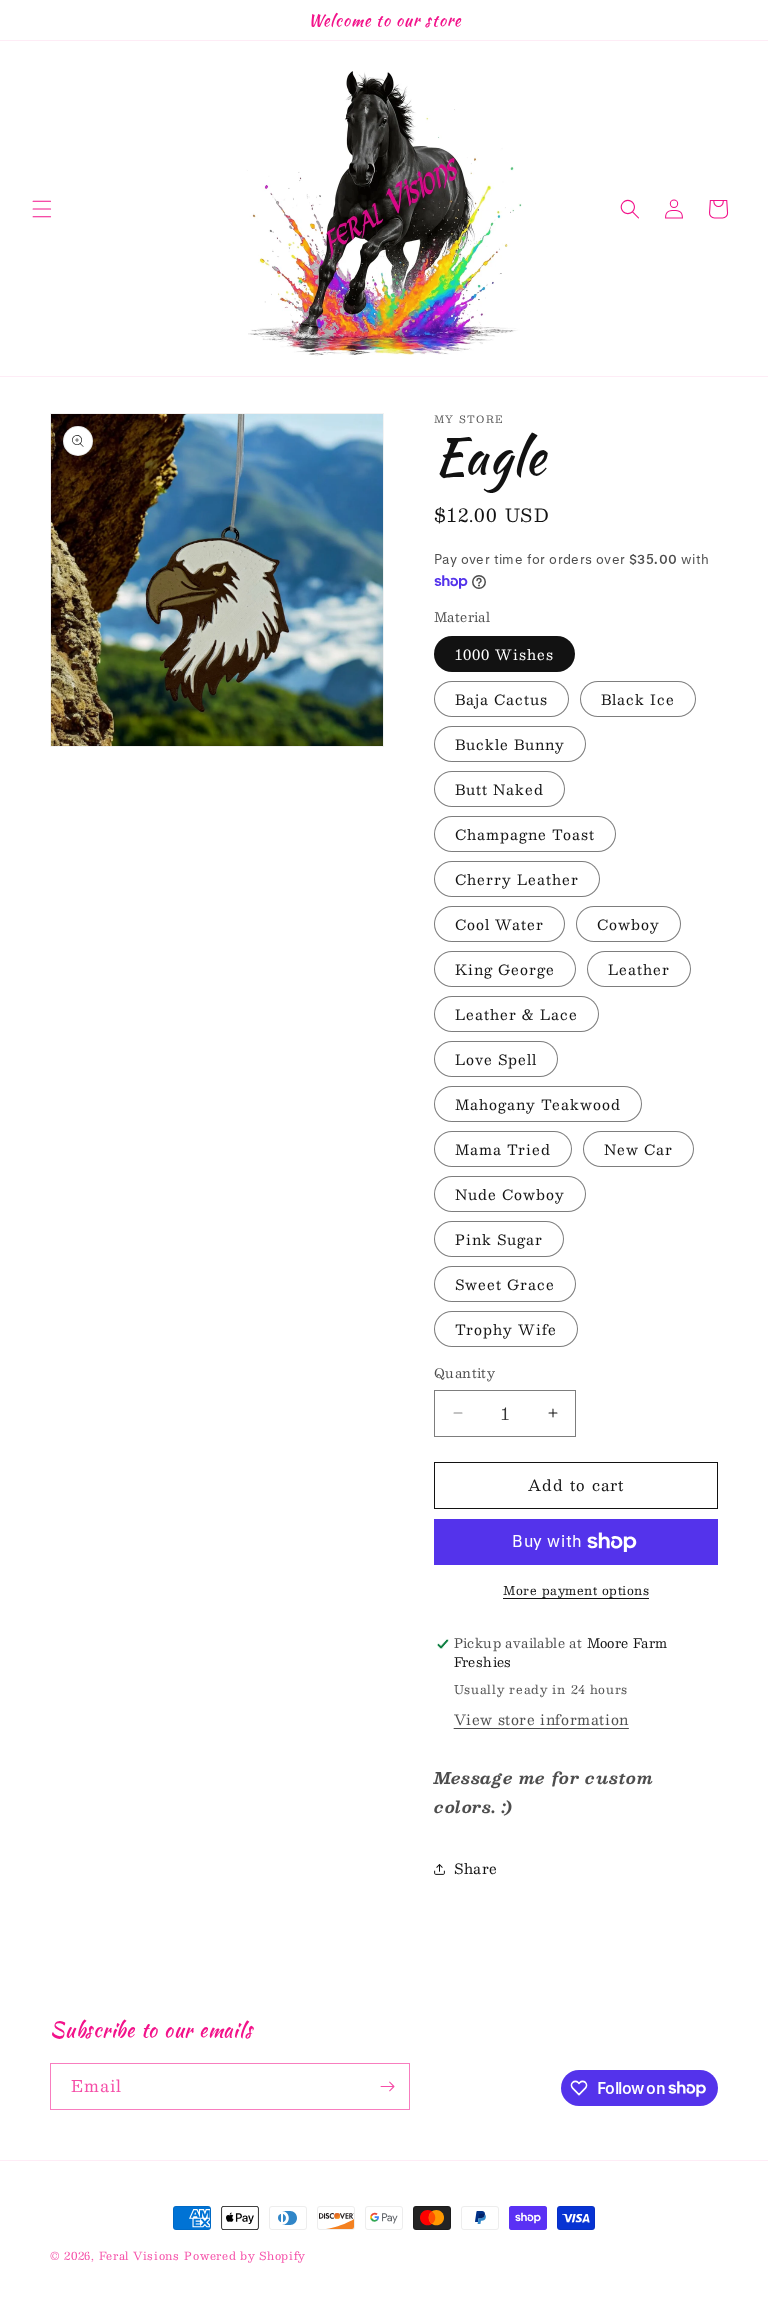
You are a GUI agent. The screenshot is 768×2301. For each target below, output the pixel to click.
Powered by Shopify (245, 2255)
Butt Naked (499, 789)
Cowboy (628, 924)
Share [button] (476, 1868)
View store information (541, 1719)
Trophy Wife (506, 1329)
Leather (639, 969)
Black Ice (638, 699)
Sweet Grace (505, 1284)
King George (505, 969)
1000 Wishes (504, 654)
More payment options (576, 1590)
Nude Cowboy (510, 1194)
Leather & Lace (516, 1014)
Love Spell (496, 1059)
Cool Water (499, 924)
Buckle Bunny (510, 744)
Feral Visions (139, 2255)
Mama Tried (503, 1149)
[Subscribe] (387, 2086)
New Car (638, 1149)
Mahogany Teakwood (538, 1104)
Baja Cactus (501, 699)
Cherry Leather (517, 879)
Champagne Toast (525, 834)
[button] (42, 209)
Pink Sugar (499, 1239)
